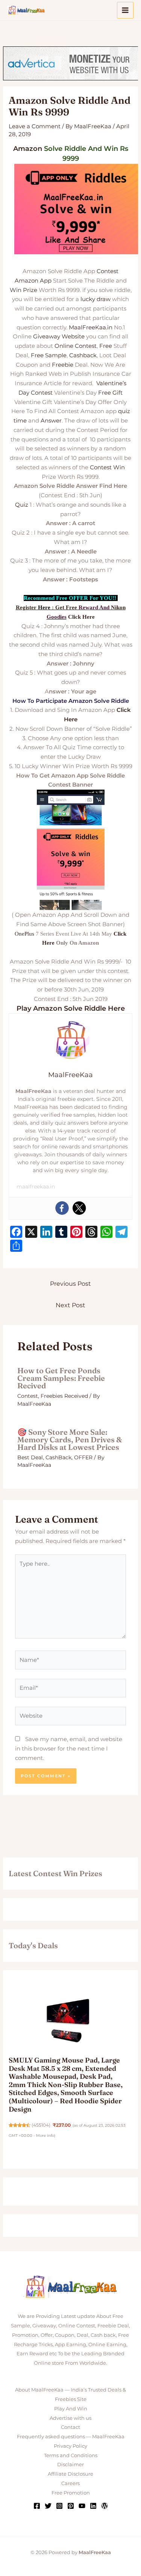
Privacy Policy (70, 2446)
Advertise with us (70, 2418)
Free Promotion (71, 2493)
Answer (51, 420)
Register (26, 607)
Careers (70, 2483)
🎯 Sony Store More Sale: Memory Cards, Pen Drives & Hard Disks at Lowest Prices (70, 1439)
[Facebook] (62, 1208)
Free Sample (49, 355)
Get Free (66, 607)
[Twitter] (79, 1208)
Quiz (22, 505)
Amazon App (33, 281)
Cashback (83, 355)
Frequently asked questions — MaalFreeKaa (71, 2436)
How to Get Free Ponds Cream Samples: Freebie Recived (61, 1378)
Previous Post (70, 1284)
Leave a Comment (35, 126)
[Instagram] (59, 2506)
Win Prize (23, 290)
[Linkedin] (93, 2506)
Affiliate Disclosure (70, 2474)
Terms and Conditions (71, 2455)
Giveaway (47, 336)
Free (106, 346)
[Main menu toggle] (125, 10)
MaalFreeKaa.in (91, 327)
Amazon (28, 149)
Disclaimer (70, 2464)
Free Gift (110, 393)
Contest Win (107, 467)
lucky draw (96, 299)
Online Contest (76, 346)
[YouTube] (82, 2506)
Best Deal (30, 1457)
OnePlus (24, 934)
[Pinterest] (71, 2506)
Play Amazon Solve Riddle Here (71, 1008)
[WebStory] (105, 2506)
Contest (108, 271)
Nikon (118, 607)
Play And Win (71, 2408)
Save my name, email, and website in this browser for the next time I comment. (69, 1748)
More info (45, 2136)
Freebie (63, 365)
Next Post (70, 1305)
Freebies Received (64, 1396)
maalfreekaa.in (36, 1187)
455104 (41, 2125)
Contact (70, 2427)
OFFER (83, 1457)
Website (73, 336)
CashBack (58, 1457)
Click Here (81, 617)
